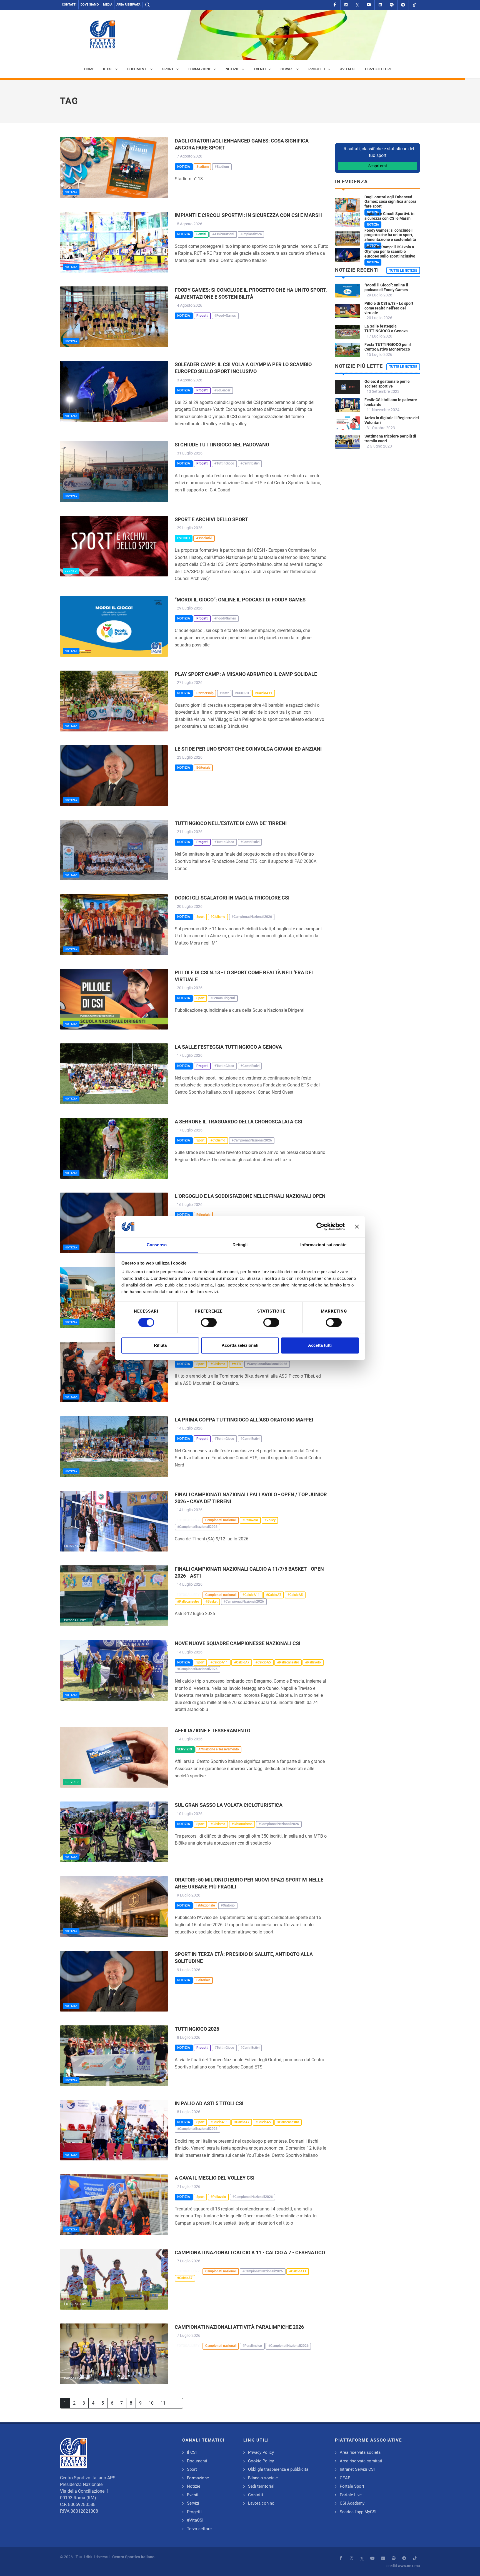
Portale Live (351, 2495)
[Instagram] (346, 5)
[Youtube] (369, 5)
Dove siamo (90, 5)
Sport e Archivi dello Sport (211, 519)
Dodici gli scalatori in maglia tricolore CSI (232, 898)
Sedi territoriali (262, 2486)
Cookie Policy (261, 2461)
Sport (192, 2469)
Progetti (194, 2512)
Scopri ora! (378, 166)
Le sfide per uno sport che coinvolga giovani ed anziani (248, 749)
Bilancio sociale (263, 2478)
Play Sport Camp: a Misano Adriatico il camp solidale (246, 674)
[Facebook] (335, 5)
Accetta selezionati (240, 1346)
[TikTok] (414, 5)
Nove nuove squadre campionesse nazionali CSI (237, 1643)
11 (163, 2403)
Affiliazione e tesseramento (212, 1731)
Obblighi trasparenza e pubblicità (278, 2469)
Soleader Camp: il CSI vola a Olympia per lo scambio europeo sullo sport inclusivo (390, 252)
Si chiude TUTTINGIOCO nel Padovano (222, 445)
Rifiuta (160, 1346)
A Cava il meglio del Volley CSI (215, 2178)
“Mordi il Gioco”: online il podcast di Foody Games (240, 600)
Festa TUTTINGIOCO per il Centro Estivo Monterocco (388, 347)
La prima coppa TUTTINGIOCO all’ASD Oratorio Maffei (244, 1420)
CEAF (345, 2478)
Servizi (193, 2503)
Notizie (194, 2486)
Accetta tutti (320, 1346)
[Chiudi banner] (357, 1226)
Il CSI (192, 2452)
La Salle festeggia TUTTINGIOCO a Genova (228, 1047)
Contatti (69, 5)
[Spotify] (392, 5)
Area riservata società (360, 2452)
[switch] (209, 1322)
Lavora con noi (262, 2503)
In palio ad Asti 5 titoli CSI (209, 2103)
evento (71, 571)
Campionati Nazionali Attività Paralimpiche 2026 (239, 2327)
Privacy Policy (261, 2452)
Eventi (193, 2495)
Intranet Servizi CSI (357, 2469)
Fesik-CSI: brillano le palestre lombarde (391, 402)
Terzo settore (199, 2529)
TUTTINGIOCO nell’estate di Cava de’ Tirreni (231, 823)
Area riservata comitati (361, 2461)
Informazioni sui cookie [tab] (323, 1245)
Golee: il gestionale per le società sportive (387, 384)
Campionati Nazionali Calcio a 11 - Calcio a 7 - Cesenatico (250, 2253)
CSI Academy (352, 2503)
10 (151, 2403)
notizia (71, 192)
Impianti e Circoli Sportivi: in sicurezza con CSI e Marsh (248, 215)
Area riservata (128, 5)
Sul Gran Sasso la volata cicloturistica (229, 1805)
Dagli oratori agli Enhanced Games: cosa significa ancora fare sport (390, 202)
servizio (72, 1782)
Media (108, 5)
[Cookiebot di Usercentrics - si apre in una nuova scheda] (320, 1226)
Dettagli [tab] (240, 1245)
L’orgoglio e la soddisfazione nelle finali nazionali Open (250, 1196)
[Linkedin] (380, 5)
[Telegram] (403, 5)
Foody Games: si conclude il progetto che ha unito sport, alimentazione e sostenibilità (390, 235)
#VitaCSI (195, 2520)
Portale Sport (352, 2486)
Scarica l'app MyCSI (358, 2512)
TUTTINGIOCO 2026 (197, 2029)
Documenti (197, 2461)
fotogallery (75, 1546)
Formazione (198, 2478)
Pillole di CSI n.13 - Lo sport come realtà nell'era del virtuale (389, 308)
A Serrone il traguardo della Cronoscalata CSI (238, 1122)
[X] (357, 5)
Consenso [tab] (157, 1245)
